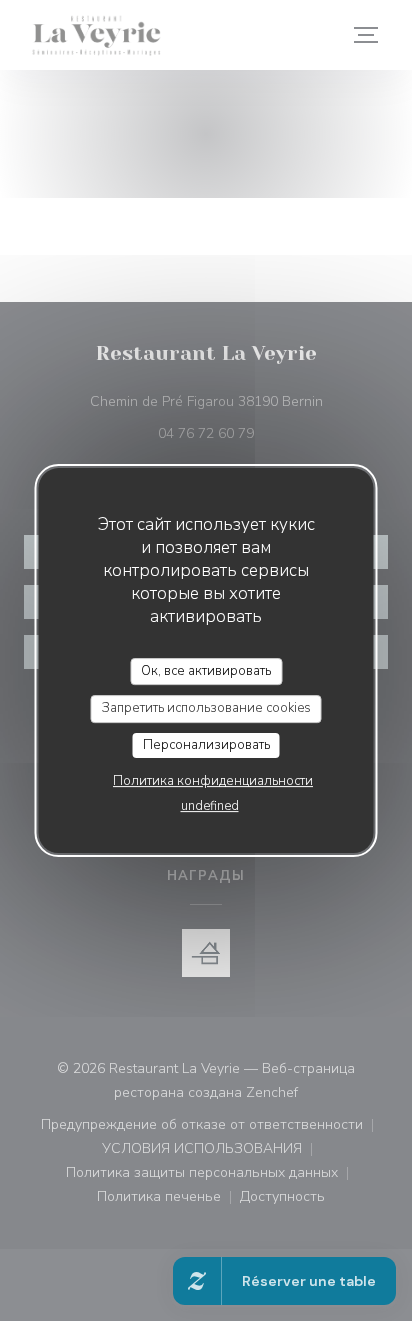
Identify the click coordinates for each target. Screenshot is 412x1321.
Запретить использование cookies (206, 708)
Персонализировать (206, 745)
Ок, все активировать (206, 671)
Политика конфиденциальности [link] (213, 781)
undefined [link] (210, 806)
